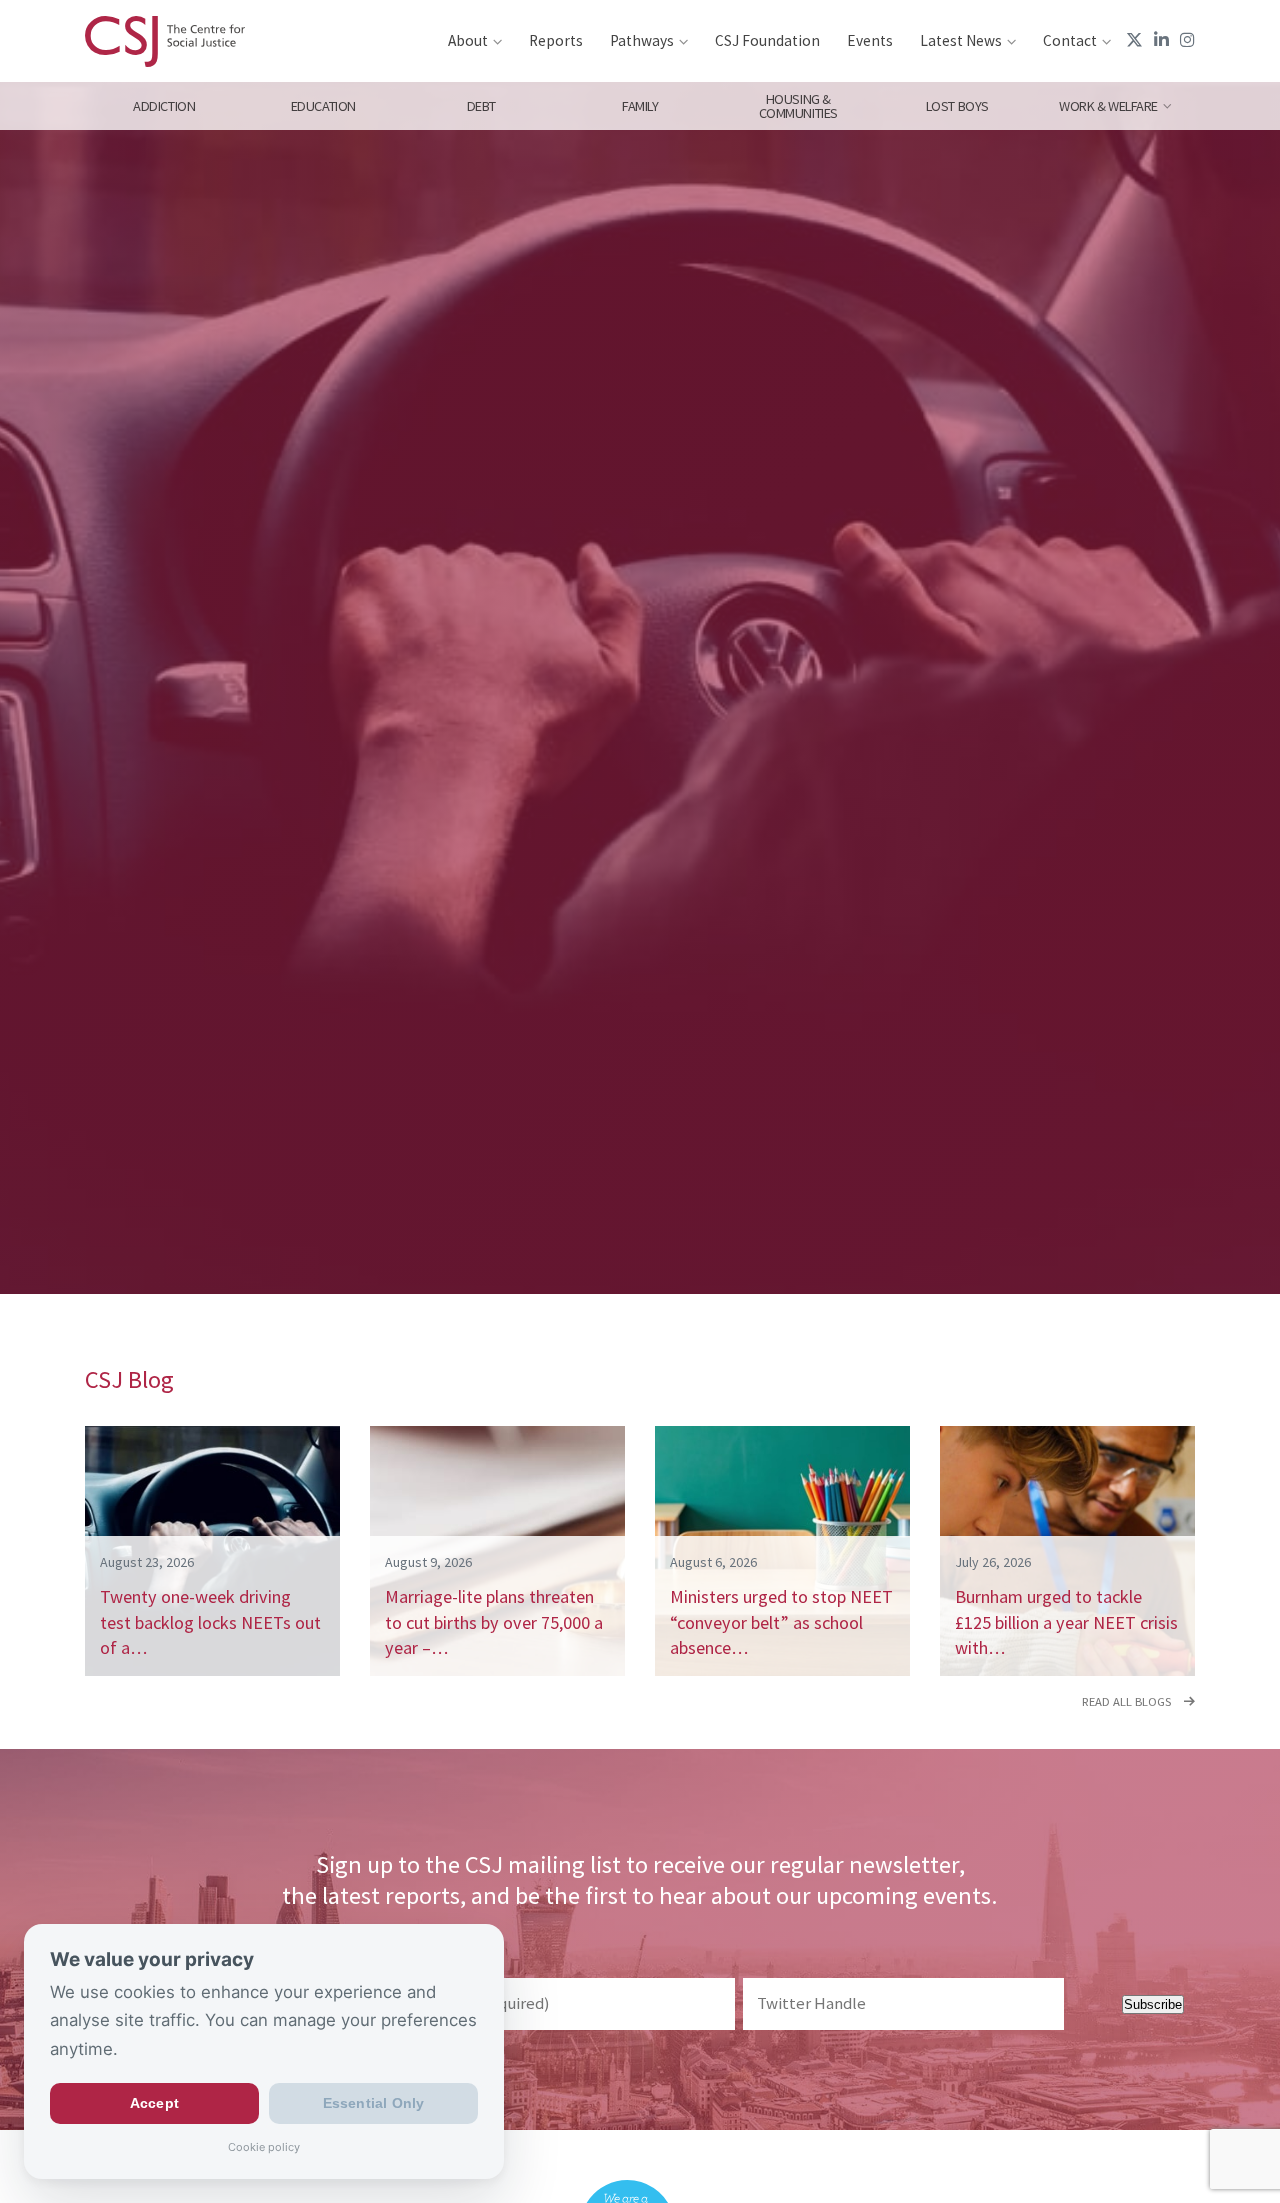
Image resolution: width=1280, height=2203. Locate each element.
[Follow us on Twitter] (1134, 40)
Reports (556, 40)
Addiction (164, 106)
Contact (1070, 40)
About (468, 40)
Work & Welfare (1108, 106)
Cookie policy (264, 2147)
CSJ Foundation (767, 40)
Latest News (961, 40)
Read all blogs (1128, 1701)
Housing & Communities (798, 106)
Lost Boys (957, 106)
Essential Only (374, 2104)
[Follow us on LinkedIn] (1161, 40)
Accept (154, 2104)
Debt (481, 106)
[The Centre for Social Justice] (165, 41)
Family (640, 106)
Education (322, 106)
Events (870, 40)
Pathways (642, 40)
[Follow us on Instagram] (1187, 40)
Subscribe (1153, 2004)
